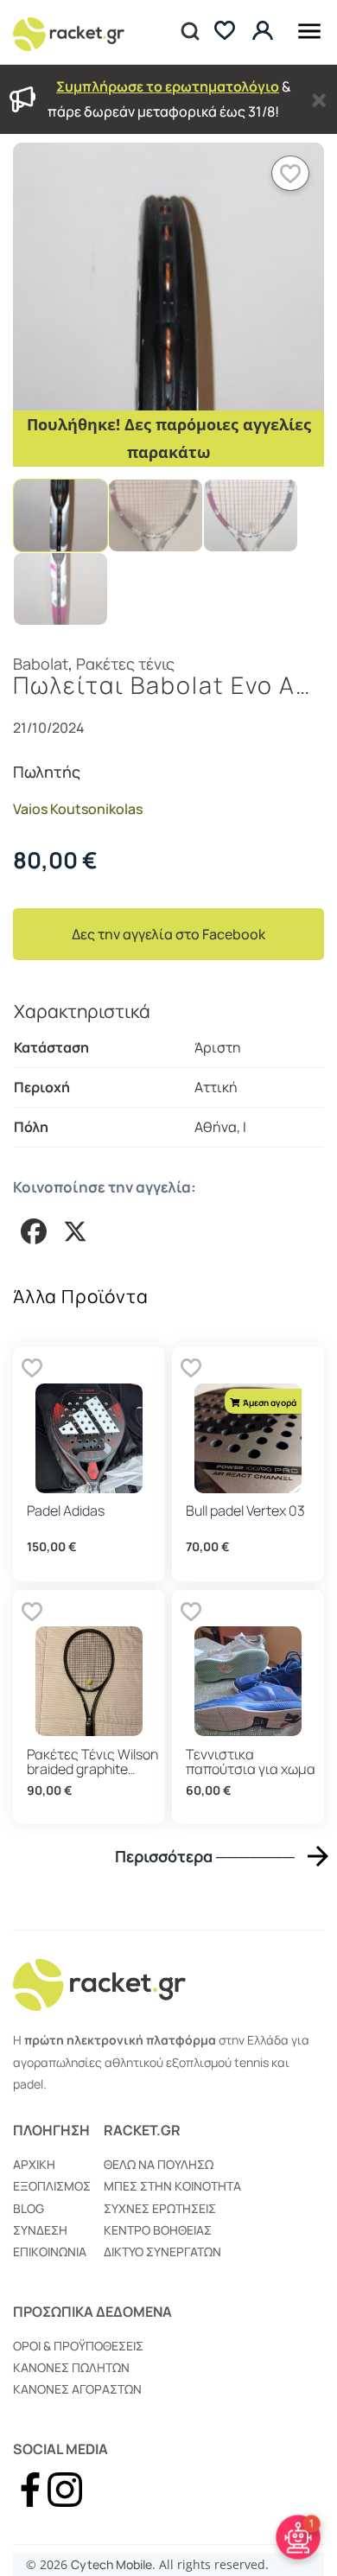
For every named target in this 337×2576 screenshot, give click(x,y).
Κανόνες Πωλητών (71, 2367)
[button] (290, 173)
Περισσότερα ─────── (205, 1856)
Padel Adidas (66, 1511)
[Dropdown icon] (309, 28)
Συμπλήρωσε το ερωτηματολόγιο (168, 86)
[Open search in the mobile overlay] (188, 32)
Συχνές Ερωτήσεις (160, 2208)
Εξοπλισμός (52, 2186)
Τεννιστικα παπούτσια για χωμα (251, 1762)
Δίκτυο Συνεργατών (162, 2252)
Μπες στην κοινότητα (172, 2186)
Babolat (41, 664)
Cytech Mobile (111, 2564)
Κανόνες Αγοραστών (77, 2389)
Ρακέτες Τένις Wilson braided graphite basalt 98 (92, 1769)
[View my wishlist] (225, 32)
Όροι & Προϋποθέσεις (78, 2346)
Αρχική (34, 2164)
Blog (29, 2208)
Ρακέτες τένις (125, 664)
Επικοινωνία (50, 2252)
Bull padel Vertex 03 (245, 1511)
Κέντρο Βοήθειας (158, 2230)
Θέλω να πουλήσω (159, 2164)
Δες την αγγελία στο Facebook (168, 934)
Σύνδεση (40, 2230)
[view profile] (265, 32)
